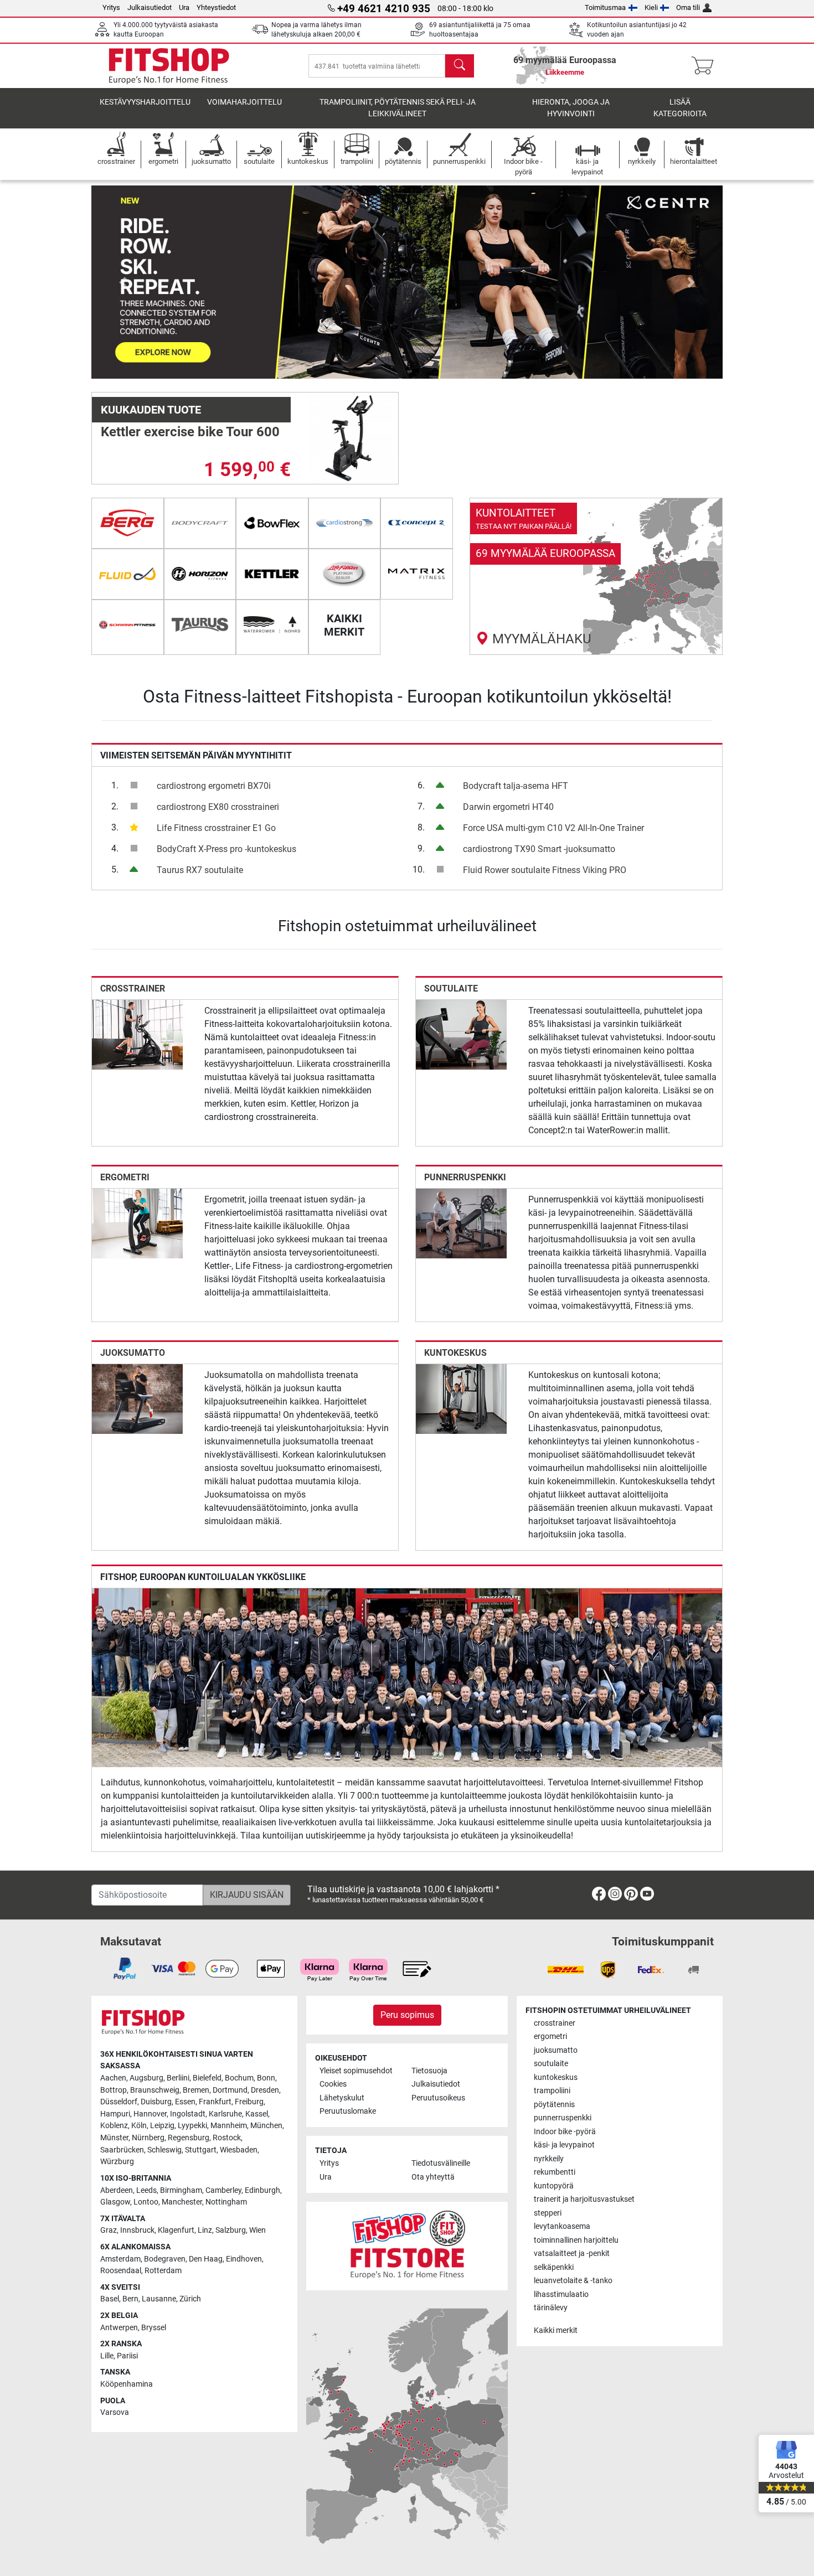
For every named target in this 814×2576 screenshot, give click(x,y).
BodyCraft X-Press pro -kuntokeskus (226, 849)
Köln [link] (139, 2126)
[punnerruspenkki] (461, 1223)
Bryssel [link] (154, 2328)
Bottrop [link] (114, 2090)
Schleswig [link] (164, 2150)
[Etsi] (460, 66)
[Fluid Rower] (128, 574)
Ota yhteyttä (433, 2177)
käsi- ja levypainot (564, 2145)
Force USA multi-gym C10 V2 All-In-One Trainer (553, 828)
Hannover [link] (150, 2114)
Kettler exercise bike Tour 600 (190, 432)
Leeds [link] (146, 2190)
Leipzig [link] (162, 2126)
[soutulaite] (461, 1034)
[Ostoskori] (706, 66)
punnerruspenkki (465, 1177)
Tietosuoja (429, 2071)
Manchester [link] (182, 2202)
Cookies (333, 2084)
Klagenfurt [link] (176, 2230)
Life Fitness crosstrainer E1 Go (216, 828)
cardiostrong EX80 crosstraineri (218, 807)
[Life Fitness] (345, 574)
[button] (123, 282)
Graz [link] (109, 2230)
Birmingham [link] (181, 2190)
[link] (596, 576)
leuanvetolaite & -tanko (573, 2281)
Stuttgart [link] (201, 2150)
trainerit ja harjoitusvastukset (584, 2199)
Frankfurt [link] (215, 2102)
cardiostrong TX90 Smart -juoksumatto (539, 849)
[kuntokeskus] (461, 1399)
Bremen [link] (196, 2090)
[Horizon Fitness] (200, 574)
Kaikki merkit (556, 2330)
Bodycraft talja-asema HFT (516, 786)
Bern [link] (130, 2299)
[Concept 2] (417, 523)
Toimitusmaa (605, 7)
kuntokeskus (455, 1353)
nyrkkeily (549, 2159)
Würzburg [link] (117, 2162)
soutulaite (451, 988)
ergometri (125, 1177)
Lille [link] (107, 2356)
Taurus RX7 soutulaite (200, 870)
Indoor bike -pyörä (565, 2132)
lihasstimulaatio (561, 2294)
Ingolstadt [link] (188, 2114)
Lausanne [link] (159, 2299)
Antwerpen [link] (119, 2328)
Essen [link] (185, 2102)
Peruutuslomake (348, 2111)
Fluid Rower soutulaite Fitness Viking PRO (545, 870)
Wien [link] (257, 2230)
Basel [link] (110, 2299)
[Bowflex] (272, 523)
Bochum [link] (239, 2078)
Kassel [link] (257, 2114)
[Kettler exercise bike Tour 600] (353, 438)
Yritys (111, 7)
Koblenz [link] (114, 2126)
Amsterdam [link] (120, 2259)
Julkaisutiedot (150, 7)
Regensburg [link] (189, 2138)
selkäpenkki (554, 2267)
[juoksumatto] (137, 1399)
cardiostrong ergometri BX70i (214, 786)
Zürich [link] (190, 2299)
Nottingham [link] (226, 2202)
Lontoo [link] (146, 2202)
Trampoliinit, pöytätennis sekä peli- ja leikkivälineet (398, 108)
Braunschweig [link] (155, 2090)
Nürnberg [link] (148, 2138)
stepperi (548, 2213)
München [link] (266, 2126)
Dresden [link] (265, 2090)
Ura (184, 7)
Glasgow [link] (115, 2202)
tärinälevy (551, 2308)
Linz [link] (205, 2230)
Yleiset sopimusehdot (356, 2071)
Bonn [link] (266, 2078)
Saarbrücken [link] (122, 2150)
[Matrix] (417, 574)
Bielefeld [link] (207, 2078)
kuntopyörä (554, 2186)
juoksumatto (133, 1353)
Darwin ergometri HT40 (508, 807)
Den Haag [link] (206, 2259)
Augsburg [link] (146, 2078)
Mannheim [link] (229, 2126)
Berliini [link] (178, 2078)
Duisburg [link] (156, 2102)
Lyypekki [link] (192, 2126)
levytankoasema (562, 2226)
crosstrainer (133, 988)
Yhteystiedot (216, 7)
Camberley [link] (223, 2190)
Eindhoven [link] (244, 2259)
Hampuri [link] (115, 2114)
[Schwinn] (128, 625)
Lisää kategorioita (680, 108)
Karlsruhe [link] (225, 2114)
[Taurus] (200, 625)
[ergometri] (137, 1223)
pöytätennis (554, 2105)
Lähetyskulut (342, 2098)
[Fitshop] (169, 65)
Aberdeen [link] (117, 2190)
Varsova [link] (115, 2412)
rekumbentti (555, 2172)
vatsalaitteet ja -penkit (572, 2254)
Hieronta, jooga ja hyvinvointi (571, 108)
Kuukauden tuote (151, 410)
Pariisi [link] (127, 2356)
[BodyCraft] (200, 523)
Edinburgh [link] (262, 2190)
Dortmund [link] (230, 2090)
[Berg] (128, 523)
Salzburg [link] (231, 2230)
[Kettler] (272, 574)
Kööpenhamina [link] (127, 2384)
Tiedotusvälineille (441, 2163)
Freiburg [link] (249, 2102)
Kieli (651, 7)
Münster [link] (114, 2138)
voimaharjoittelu (244, 102)
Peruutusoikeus (438, 2098)
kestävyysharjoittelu (145, 102)
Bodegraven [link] (165, 2259)
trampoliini (552, 2091)
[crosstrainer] (137, 1034)
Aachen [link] (113, 2078)
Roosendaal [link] (121, 2271)
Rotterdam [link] (163, 2271)
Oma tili (688, 7)
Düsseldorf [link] (119, 2102)
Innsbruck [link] (137, 2230)
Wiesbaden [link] (239, 2150)
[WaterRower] (272, 625)
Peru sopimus (407, 2015)
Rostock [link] (227, 2138)
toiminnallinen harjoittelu (576, 2240)
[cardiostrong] (345, 523)
